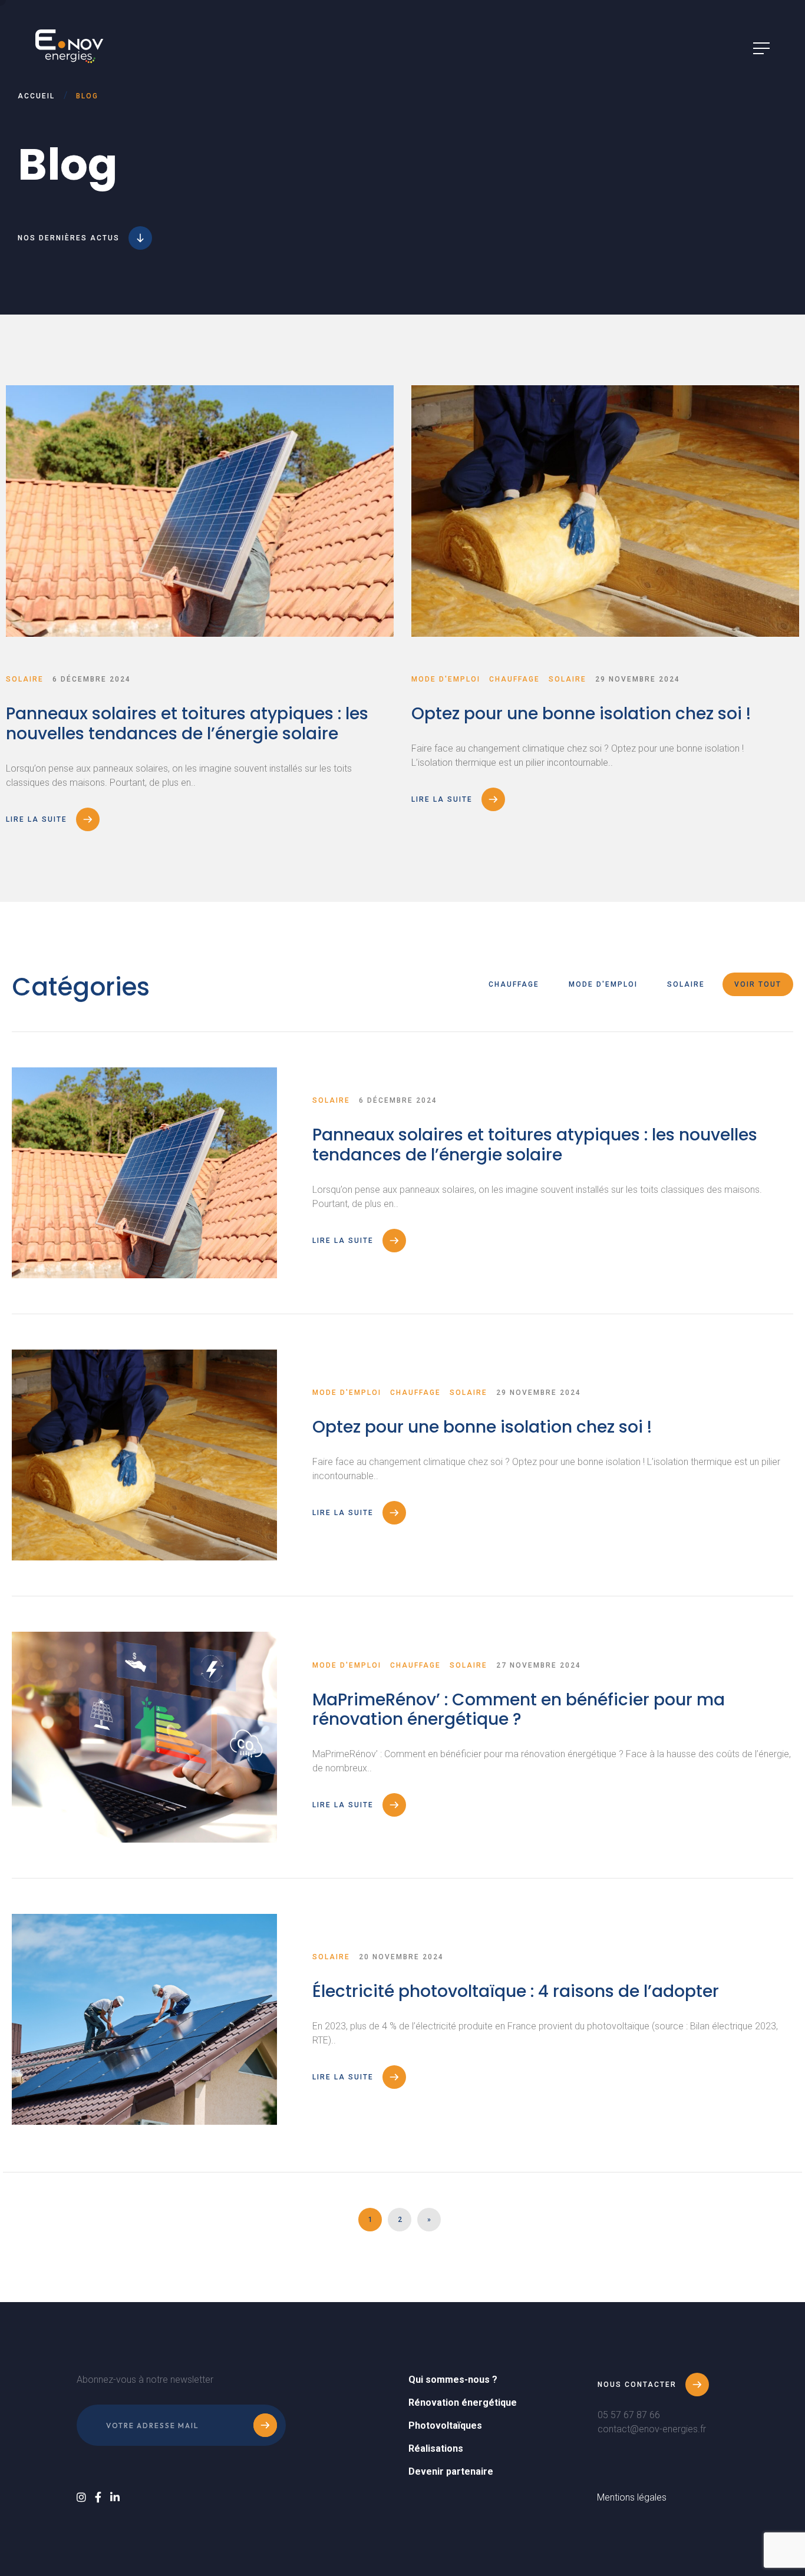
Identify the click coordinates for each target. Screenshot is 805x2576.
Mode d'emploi (603, 984)
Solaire (686, 984)
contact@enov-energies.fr (652, 2429)
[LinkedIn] (115, 2497)
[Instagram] (81, 2497)
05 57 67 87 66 (629, 2415)
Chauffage (514, 984)
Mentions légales (632, 2497)
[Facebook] (98, 2497)
